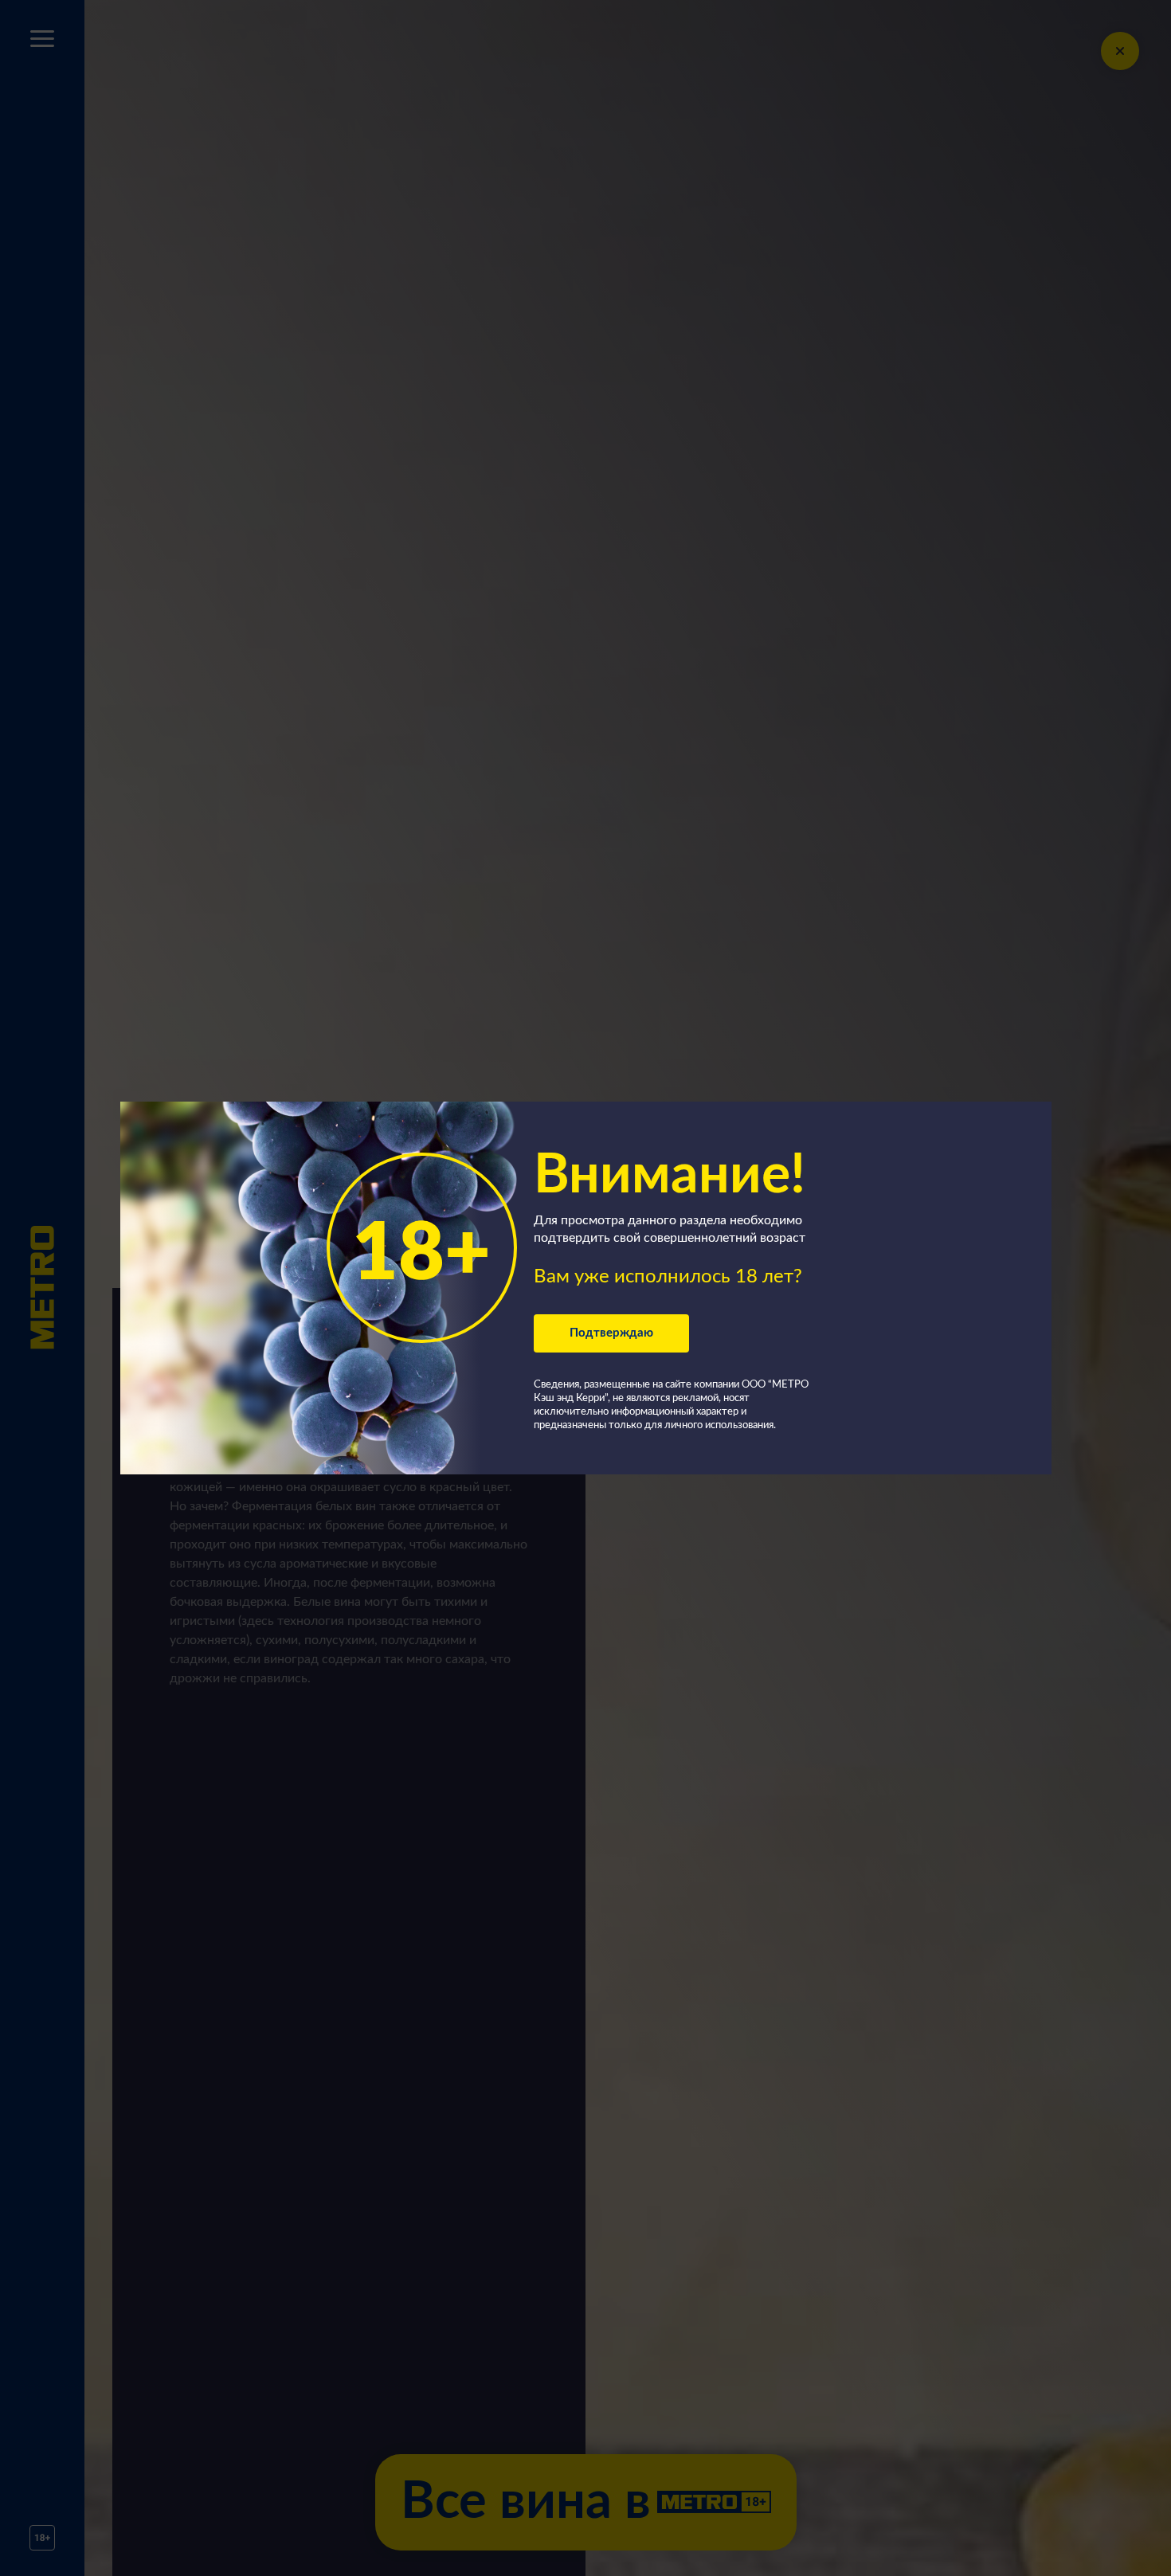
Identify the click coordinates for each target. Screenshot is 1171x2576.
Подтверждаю (611, 1333)
